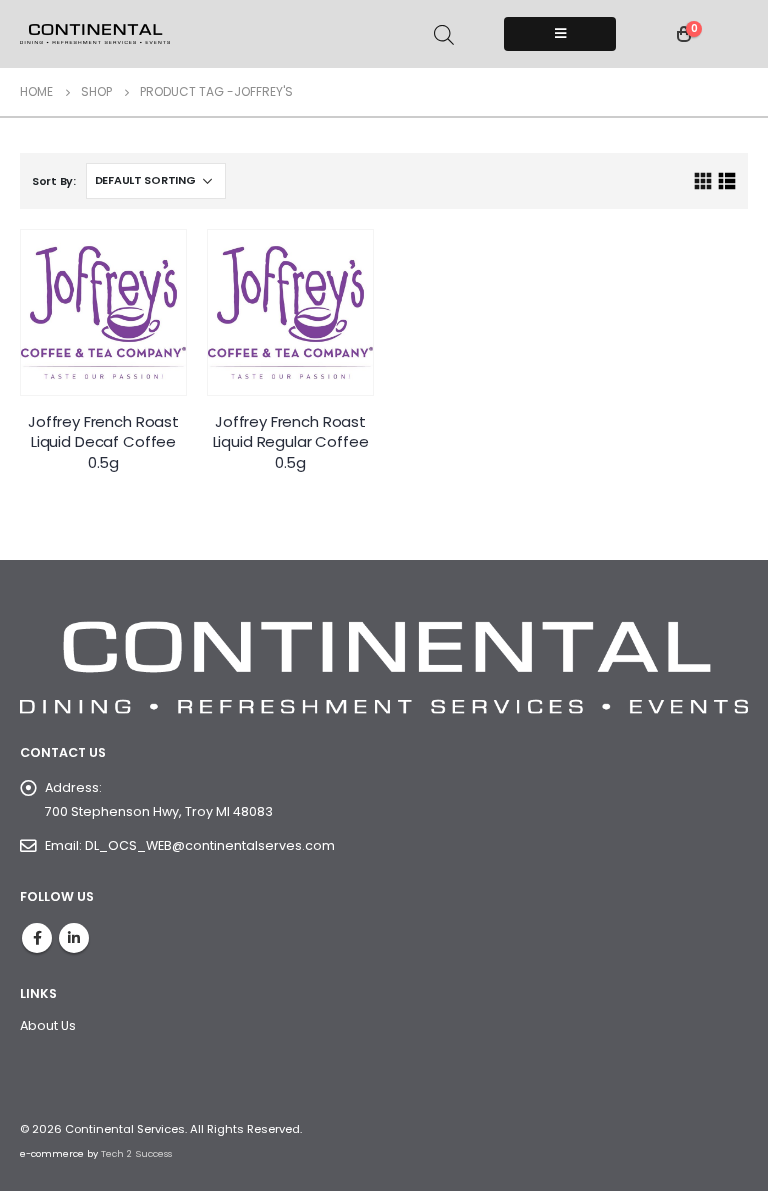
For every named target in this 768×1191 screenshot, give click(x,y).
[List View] (726, 181)
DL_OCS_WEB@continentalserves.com (210, 845)
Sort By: (54, 181)
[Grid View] (703, 181)
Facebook (37, 938)
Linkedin (74, 938)
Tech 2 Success (136, 1153)
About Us (48, 1025)
